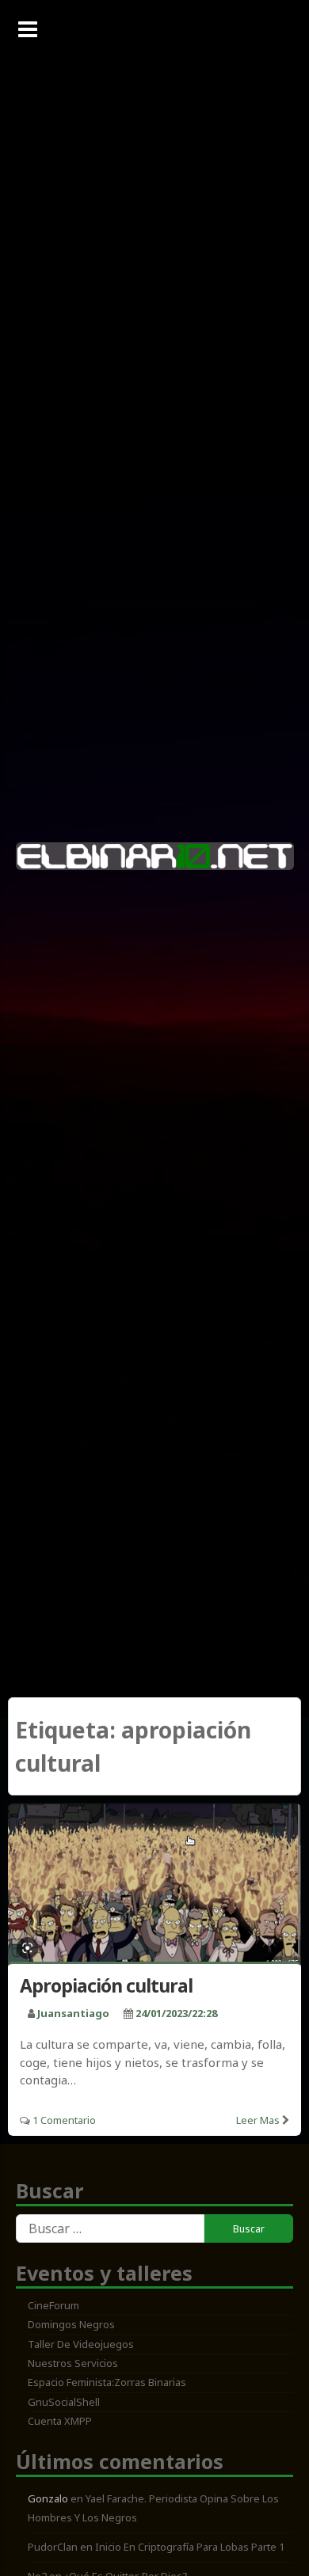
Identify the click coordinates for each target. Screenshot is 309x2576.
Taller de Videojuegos (81, 2344)
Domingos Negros (71, 2324)
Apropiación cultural (106, 1985)
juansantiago (73, 2013)
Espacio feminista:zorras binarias (107, 2382)
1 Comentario (64, 2120)
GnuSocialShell (64, 2402)
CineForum (53, 2305)
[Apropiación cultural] (154, 1886)
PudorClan (53, 2547)
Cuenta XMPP (60, 2421)
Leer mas (258, 2120)
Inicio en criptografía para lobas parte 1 (190, 2547)
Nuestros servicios (73, 2363)
